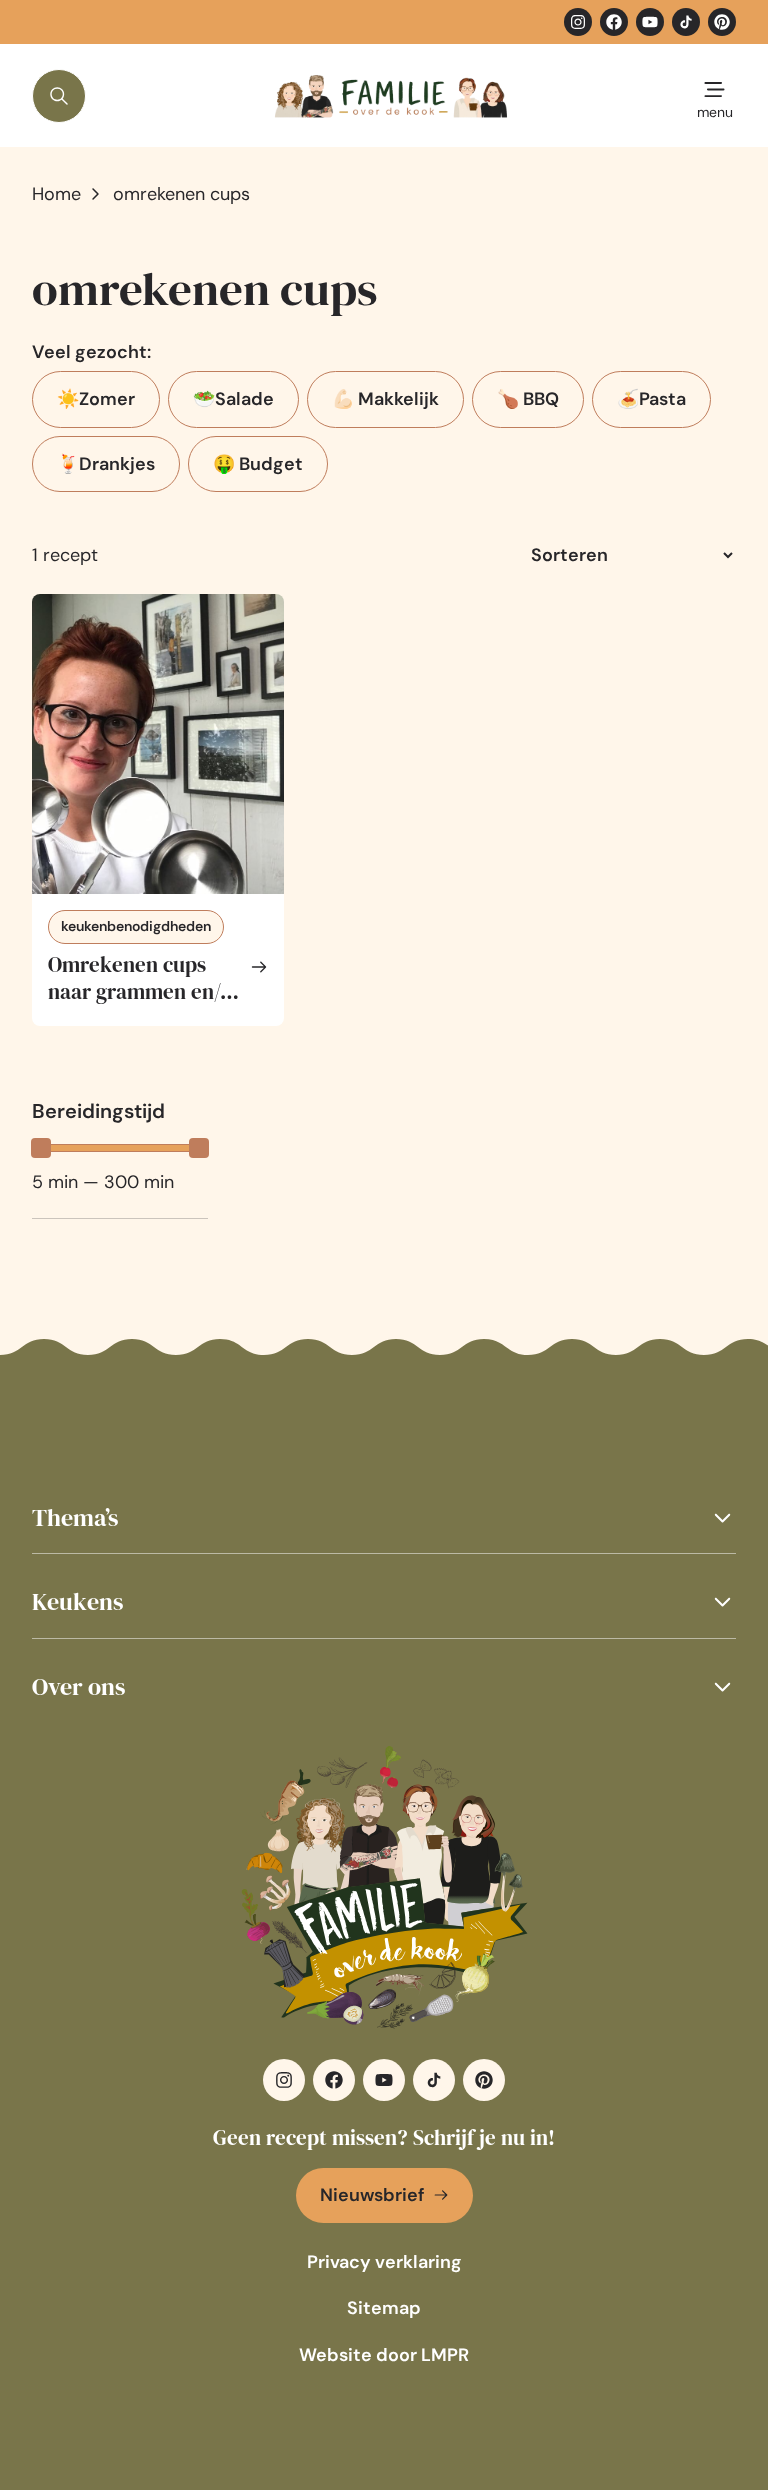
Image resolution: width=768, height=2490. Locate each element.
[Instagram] (578, 22)
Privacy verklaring (384, 2262)
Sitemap (384, 2308)
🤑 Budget (258, 464)
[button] (384, 1517)
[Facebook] (614, 22)
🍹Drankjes (106, 464)
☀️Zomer (96, 399)
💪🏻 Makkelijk (385, 399)
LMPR (445, 2355)
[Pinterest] (722, 22)
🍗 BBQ (528, 399)
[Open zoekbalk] (59, 96)
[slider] (41, 1148)
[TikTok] (686, 22)
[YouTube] (650, 22)
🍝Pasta (651, 399)
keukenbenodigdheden (136, 926)
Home (56, 194)
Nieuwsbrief (372, 2195)
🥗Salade (233, 399)
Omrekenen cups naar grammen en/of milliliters (143, 992)
